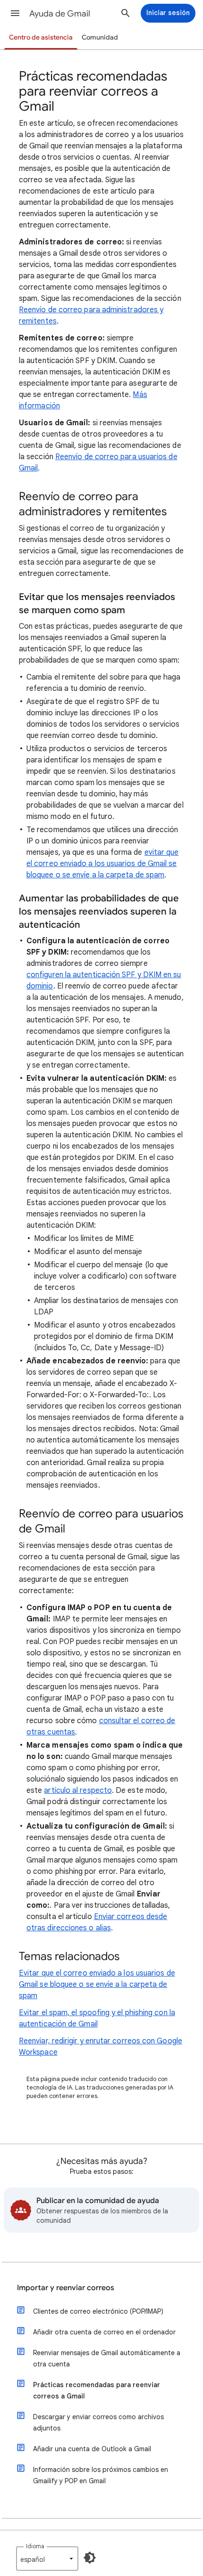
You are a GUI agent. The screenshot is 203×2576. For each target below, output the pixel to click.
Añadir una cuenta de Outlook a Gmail (92, 2449)
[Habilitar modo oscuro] (90, 2558)
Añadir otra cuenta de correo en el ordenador (104, 2332)
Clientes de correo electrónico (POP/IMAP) (98, 2311)
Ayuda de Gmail (60, 14)
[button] (15, 13)
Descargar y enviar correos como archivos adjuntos (98, 2422)
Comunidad (100, 37)
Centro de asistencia (41, 37)
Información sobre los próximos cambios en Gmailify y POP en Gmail (101, 2475)
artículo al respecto (78, 1790)
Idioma (35, 2546)
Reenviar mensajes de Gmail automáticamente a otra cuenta (107, 2358)
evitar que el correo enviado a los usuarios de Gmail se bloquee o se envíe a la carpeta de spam (102, 864)
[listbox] (47, 2559)
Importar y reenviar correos (66, 2288)
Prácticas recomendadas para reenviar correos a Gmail (97, 2390)
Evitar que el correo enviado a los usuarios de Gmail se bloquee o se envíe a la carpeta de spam (97, 1985)
